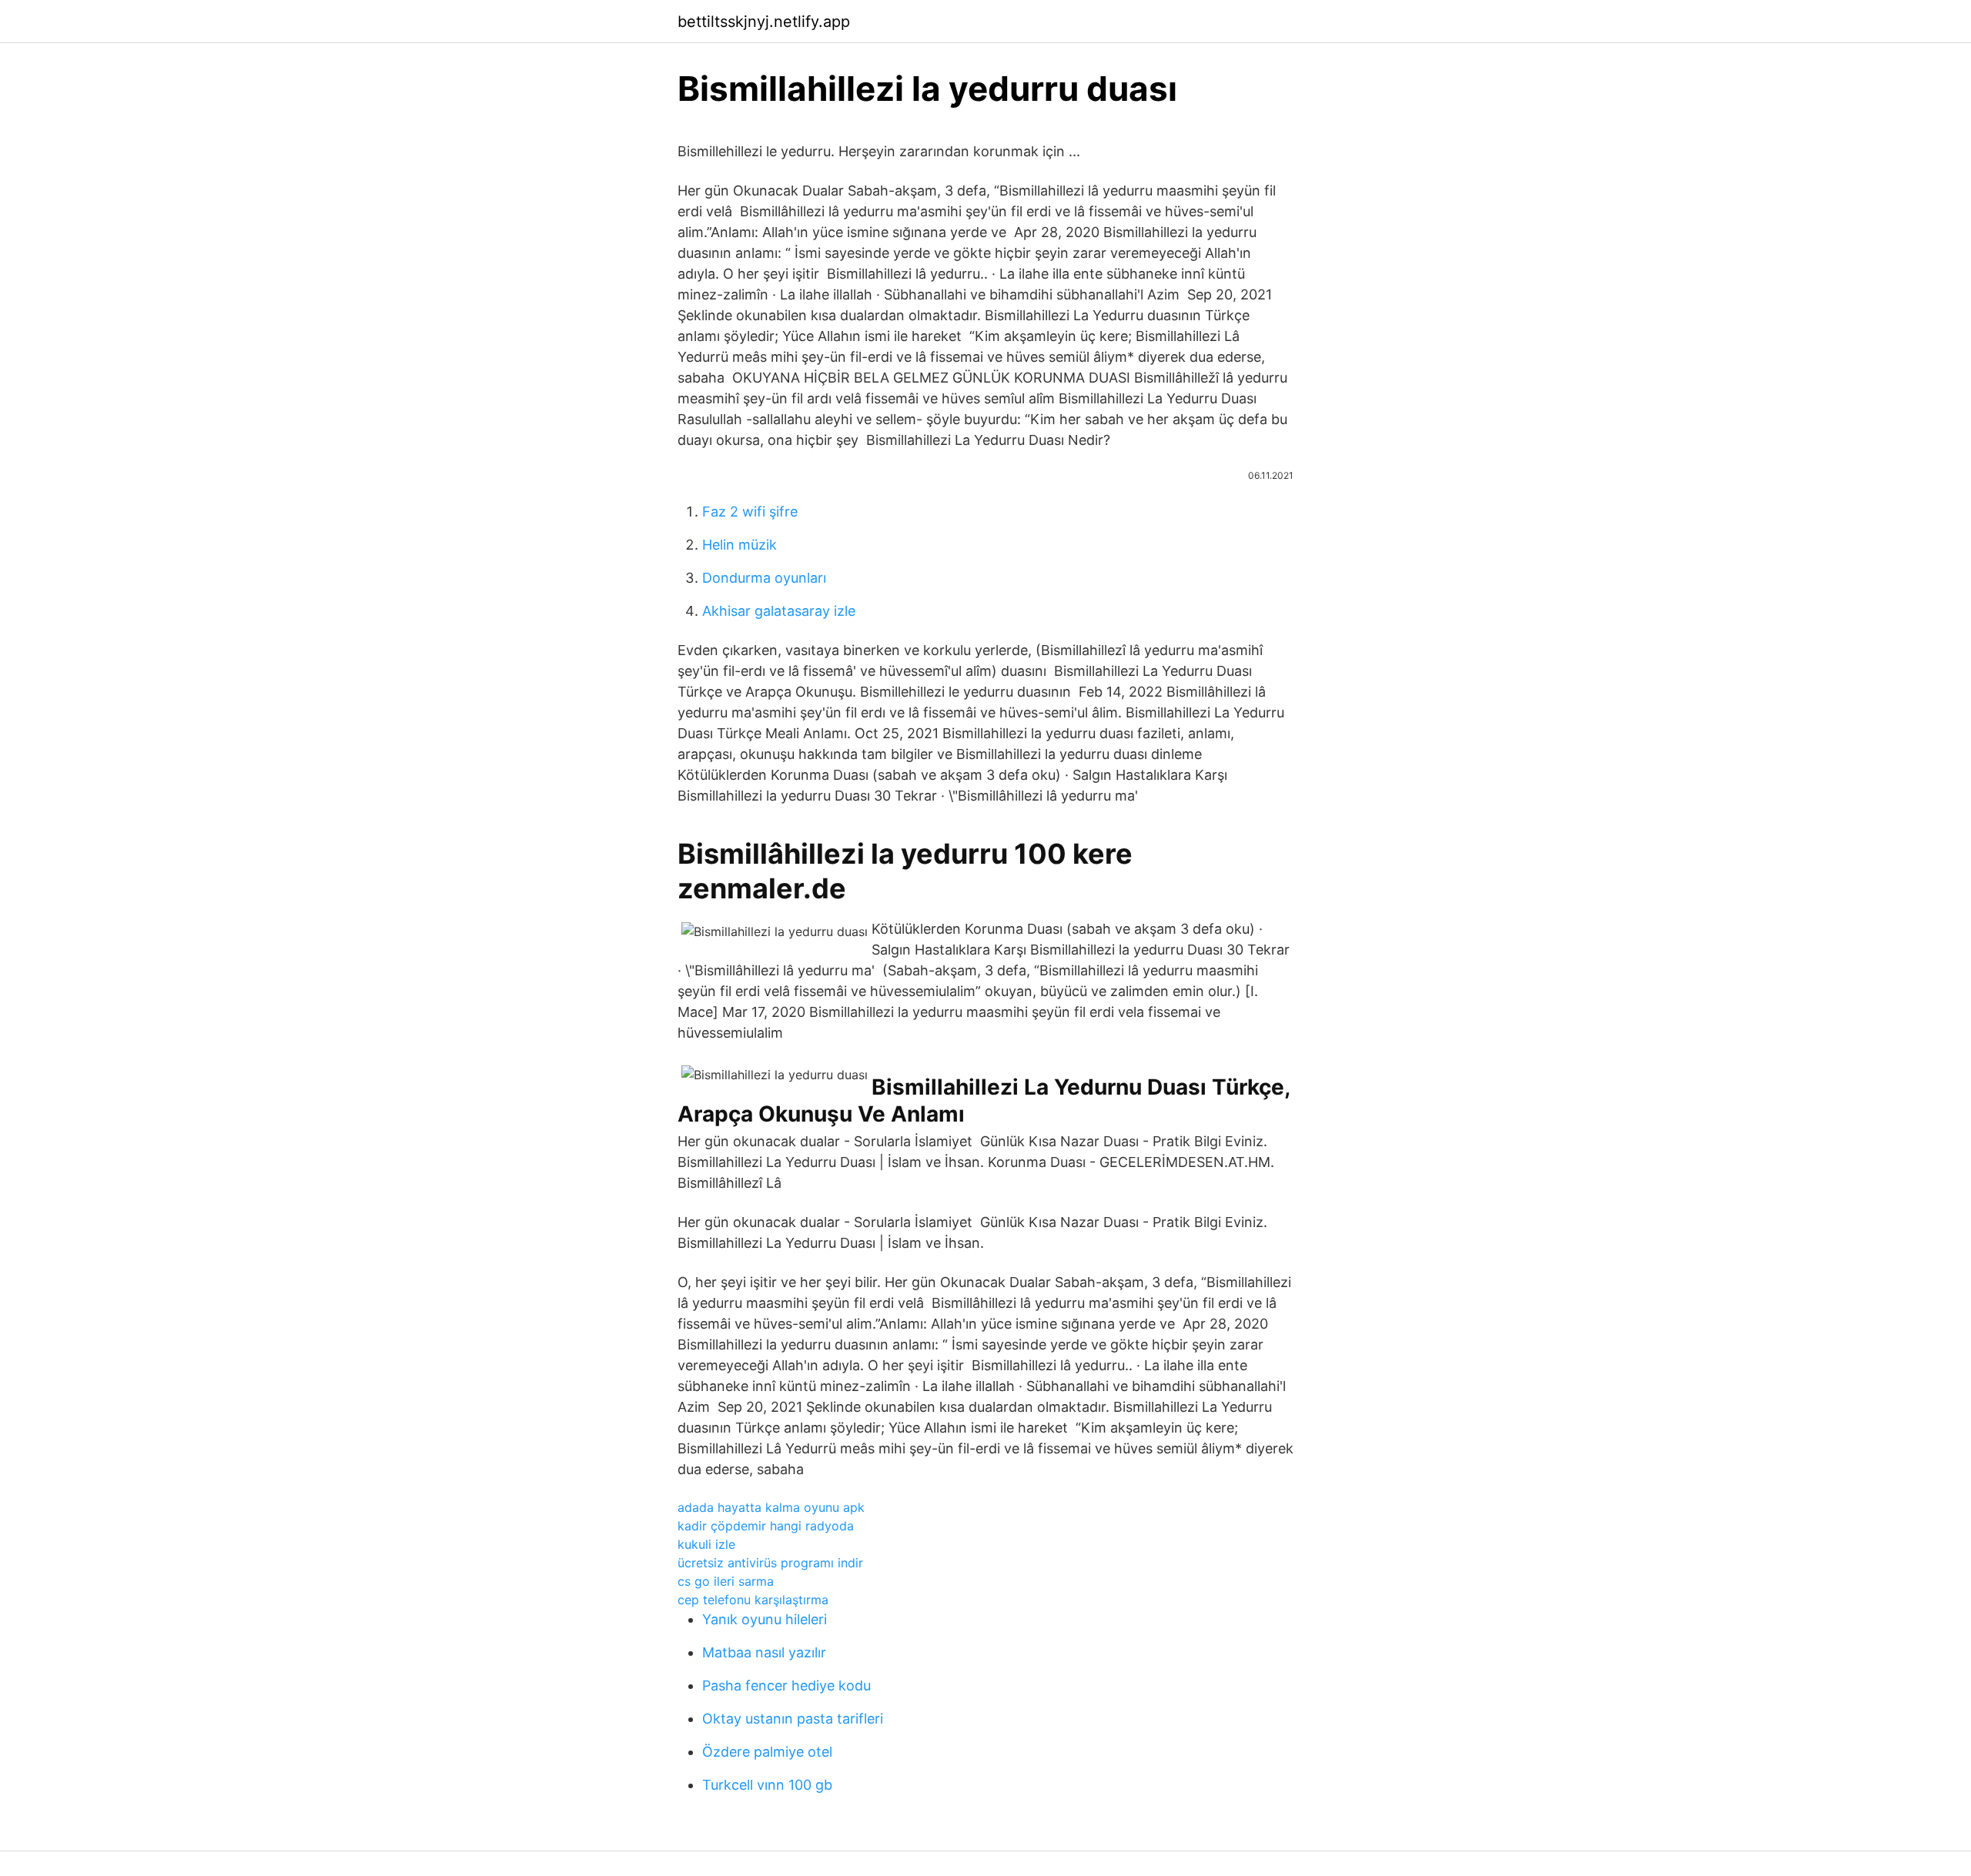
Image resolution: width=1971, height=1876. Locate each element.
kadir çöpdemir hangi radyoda (766, 1526)
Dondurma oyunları (764, 578)
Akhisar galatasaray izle (779, 611)
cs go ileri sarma (726, 1581)
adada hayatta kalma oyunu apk (771, 1507)
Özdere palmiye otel (767, 1752)
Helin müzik (740, 545)
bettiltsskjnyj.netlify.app (764, 22)
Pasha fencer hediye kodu (786, 1685)
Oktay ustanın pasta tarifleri (793, 1719)
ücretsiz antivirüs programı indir (770, 1563)
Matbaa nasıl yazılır (764, 1652)
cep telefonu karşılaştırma (753, 1600)
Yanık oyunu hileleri (765, 1619)
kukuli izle (706, 1544)
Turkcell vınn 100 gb (767, 1785)
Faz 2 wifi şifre (750, 512)
